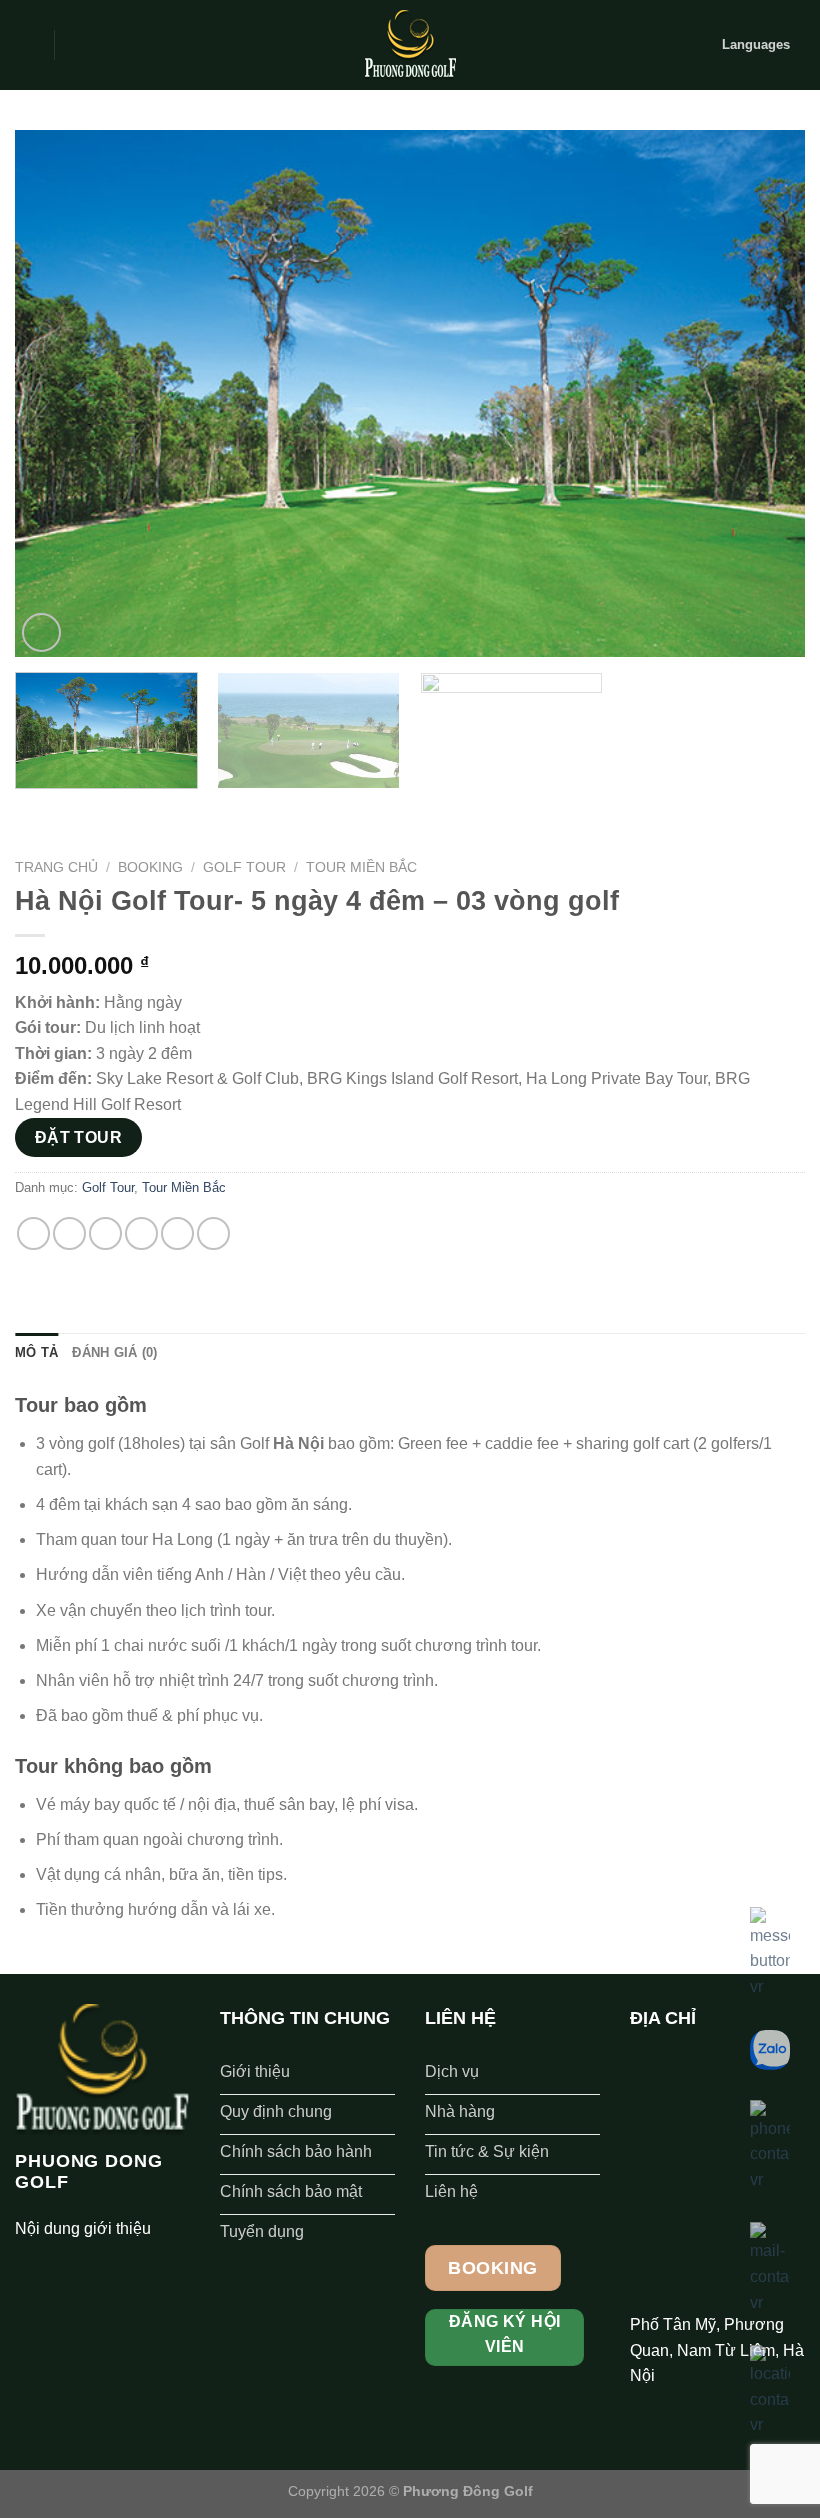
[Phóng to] (41, 632)
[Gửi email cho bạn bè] (141, 1233)
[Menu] (27, 44)
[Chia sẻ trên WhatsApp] (33, 1233)
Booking (150, 867)
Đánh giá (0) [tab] (114, 1352)
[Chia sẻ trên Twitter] (105, 1233)
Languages (756, 44)
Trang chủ (56, 867)
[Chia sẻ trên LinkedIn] (213, 1233)
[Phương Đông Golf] (410, 45)
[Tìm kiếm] (76, 45)
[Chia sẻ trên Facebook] (69, 1233)
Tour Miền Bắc (361, 867)
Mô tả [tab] (36, 1352)
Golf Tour (244, 867)
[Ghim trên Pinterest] (177, 1233)
